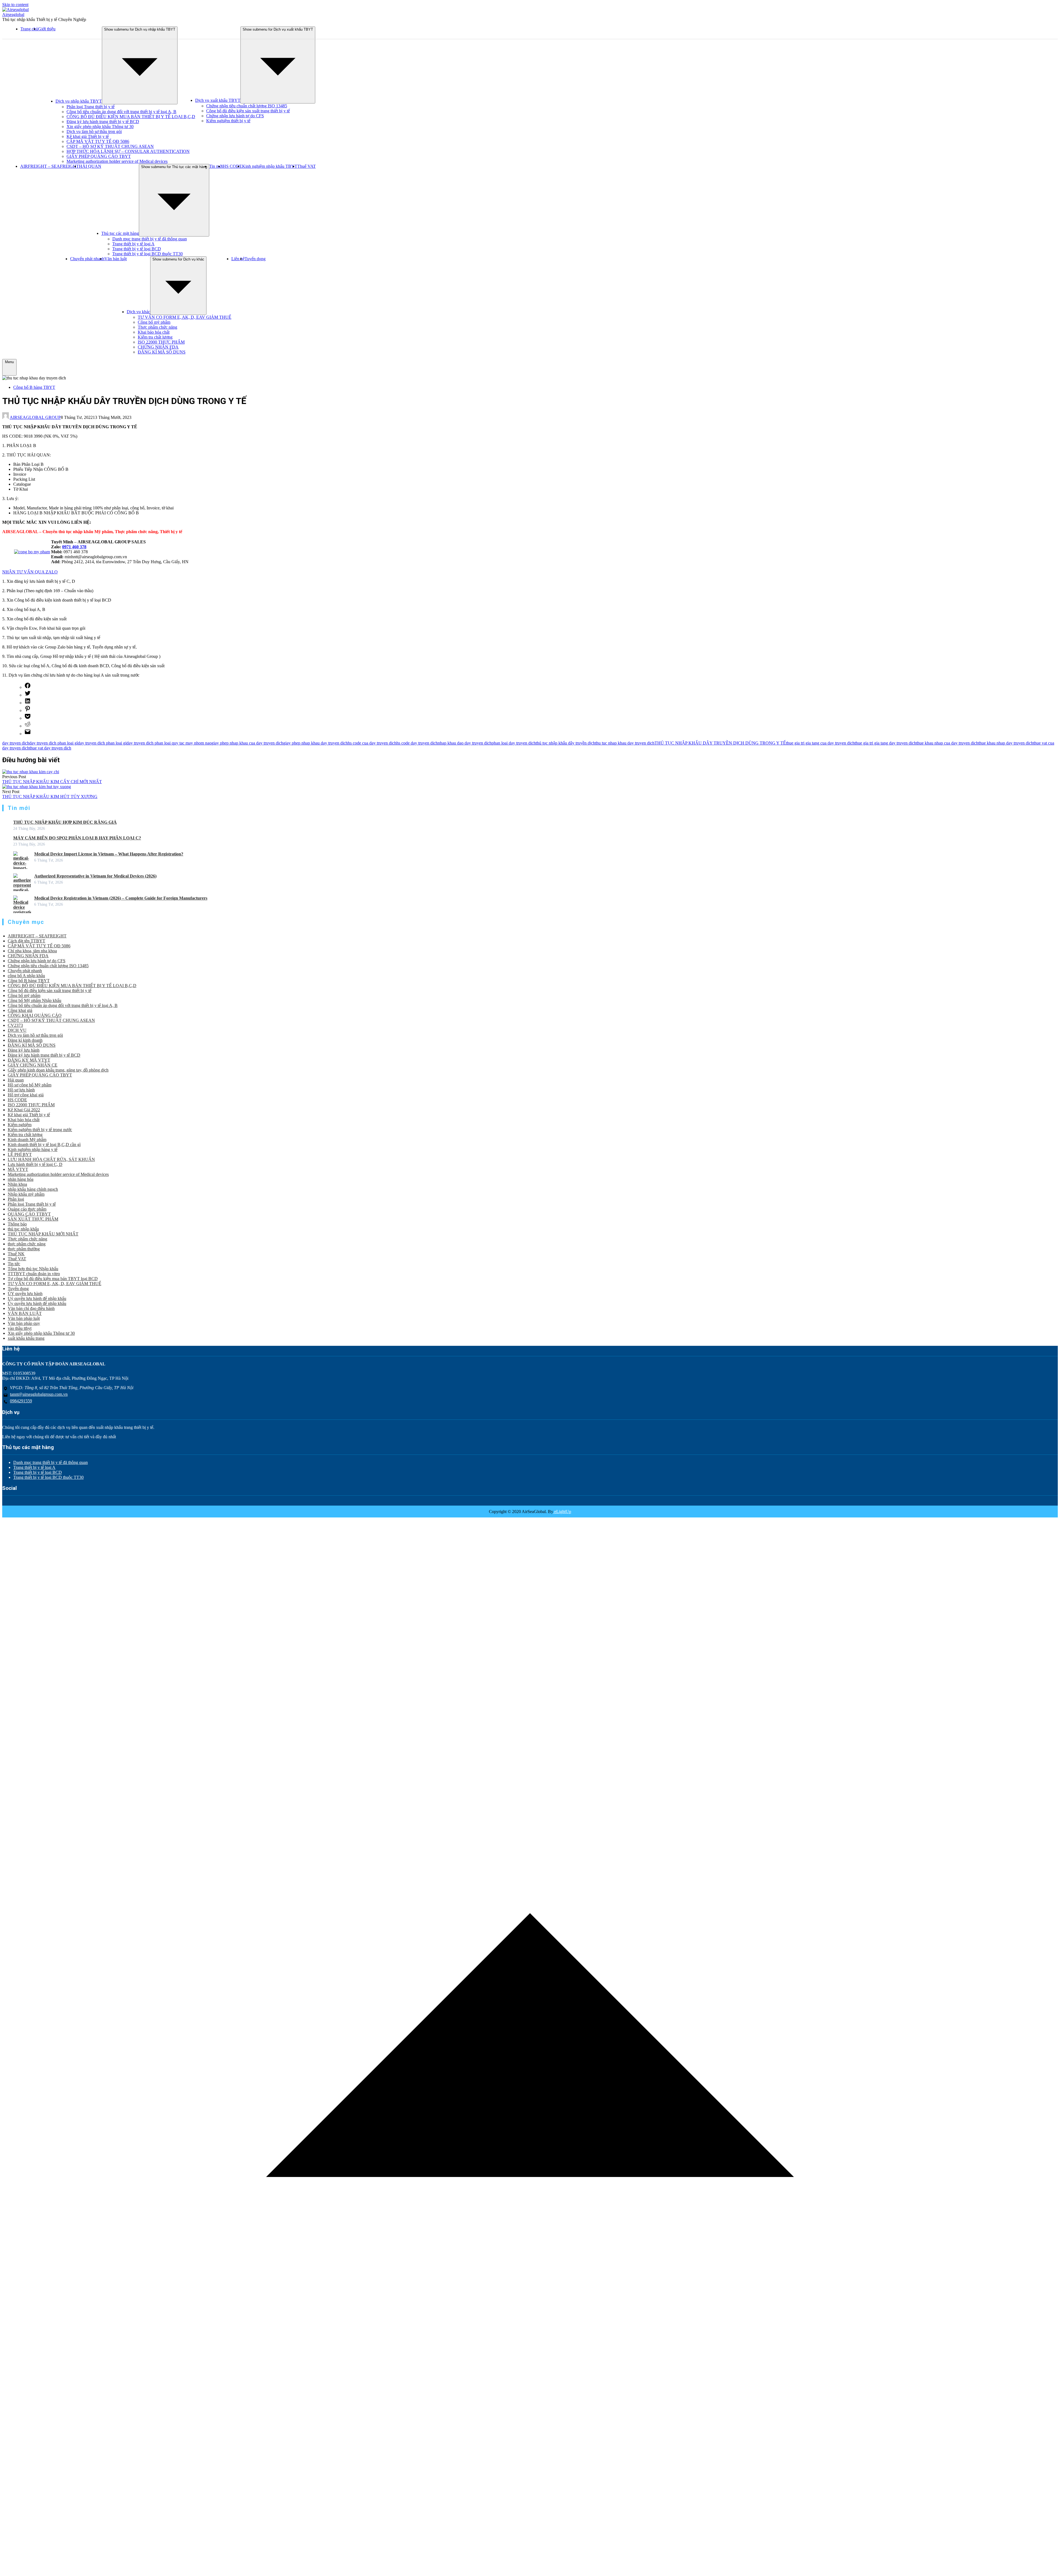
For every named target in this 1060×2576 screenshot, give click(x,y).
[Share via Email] (28, 734)
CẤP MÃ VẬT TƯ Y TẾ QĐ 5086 (98, 141)
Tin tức (14, 1264)
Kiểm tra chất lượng (155, 337)
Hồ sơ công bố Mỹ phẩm (30, 1085)
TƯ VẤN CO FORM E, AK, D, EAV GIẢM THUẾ (185, 317)
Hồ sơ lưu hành (21, 1090)
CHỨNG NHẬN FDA (158, 347)
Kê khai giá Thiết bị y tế (88, 136)
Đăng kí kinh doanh (25, 1040)
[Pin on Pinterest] (28, 710)
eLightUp (562, 1512)
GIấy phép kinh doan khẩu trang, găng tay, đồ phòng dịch (58, 1070)
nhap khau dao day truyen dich (465, 743)
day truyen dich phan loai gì (54, 743)
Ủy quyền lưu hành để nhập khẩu (37, 1303)
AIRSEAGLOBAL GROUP (35, 417)
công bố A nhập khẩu (26, 976)
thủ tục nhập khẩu (23, 1229)
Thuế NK (16, 1254)
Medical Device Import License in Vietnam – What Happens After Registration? (109, 854)
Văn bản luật (116, 259)
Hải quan (16, 1080)
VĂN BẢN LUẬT (25, 1313)
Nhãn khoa (17, 1184)
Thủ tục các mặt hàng (120, 233)
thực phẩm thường (24, 1249)
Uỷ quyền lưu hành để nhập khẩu (37, 1298)
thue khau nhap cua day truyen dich (947, 743)
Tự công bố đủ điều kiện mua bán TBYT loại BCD (53, 1279)
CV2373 (15, 1025)
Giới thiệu (47, 29)
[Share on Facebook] (28, 687)
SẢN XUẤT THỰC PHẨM (33, 1219)
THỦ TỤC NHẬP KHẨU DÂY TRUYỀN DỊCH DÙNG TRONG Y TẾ (720, 743)
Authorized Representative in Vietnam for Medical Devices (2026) (95, 876)
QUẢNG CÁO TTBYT (29, 1214)
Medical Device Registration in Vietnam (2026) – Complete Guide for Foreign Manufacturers (121, 898)
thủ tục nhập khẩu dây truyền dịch (565, 743)
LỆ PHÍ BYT (20, 1154)
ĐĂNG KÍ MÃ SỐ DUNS (162, 352)
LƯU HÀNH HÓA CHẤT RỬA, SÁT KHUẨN (51, 1159)
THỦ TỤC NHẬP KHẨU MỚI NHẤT (43, 1234)
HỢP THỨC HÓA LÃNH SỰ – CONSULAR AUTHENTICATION (128, 151)
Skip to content (15, 5)
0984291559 (21, 1401)
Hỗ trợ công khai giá (26, 1095)
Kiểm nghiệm (20, 1125)
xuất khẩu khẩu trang (26, 1338)
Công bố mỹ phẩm (154, 322)
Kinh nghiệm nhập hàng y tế (33, 1149)
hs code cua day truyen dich (372, 743)
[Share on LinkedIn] (28, 703)
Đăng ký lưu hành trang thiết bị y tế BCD (103, 122)
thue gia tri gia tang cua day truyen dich (820, 743)
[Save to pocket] (28, 718)
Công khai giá (20, 1010)
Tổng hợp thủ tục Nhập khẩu (33, 1269)
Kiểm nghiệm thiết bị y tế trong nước (40, 1130)
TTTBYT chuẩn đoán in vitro (34, 1274)
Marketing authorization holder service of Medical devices (117, 161)
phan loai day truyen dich (514, 743)
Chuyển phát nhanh (87, 259)
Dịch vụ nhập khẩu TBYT (79, 101)
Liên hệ (238, 259)
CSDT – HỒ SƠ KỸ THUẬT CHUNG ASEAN (110, 146)
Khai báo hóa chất (154, 332)
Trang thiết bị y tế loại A (133, 244)
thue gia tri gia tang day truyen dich (885, 743)
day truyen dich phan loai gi (102, 743)
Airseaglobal (13, 14)
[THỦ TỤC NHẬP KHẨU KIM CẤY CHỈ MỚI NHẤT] (31, 772)
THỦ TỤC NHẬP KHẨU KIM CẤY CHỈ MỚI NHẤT (52, 782)
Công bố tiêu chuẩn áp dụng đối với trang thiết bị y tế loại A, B (121, 112)
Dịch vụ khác (138, 312)
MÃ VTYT (18, 1169)
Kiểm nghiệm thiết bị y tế (228, 121)
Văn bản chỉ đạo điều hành (31, 1308)
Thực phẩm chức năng (157, 327)
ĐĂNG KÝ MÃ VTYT (29, 1060)
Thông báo (17, 1224)
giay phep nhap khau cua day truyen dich (247, 743)
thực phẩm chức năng (27, 1244)
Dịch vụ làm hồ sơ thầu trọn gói (94, 131)
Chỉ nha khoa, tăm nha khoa (32, 951)
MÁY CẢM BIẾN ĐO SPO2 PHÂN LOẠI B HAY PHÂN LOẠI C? (77, 838)
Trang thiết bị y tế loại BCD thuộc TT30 (148, 254)
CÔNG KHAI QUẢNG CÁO (35, 1015)
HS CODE (232, 166)
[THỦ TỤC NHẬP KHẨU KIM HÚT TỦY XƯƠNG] (37, 787)
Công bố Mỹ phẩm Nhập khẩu (35, 1000)
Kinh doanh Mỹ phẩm (27, 1140)
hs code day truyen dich (417, 743)
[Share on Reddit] (28, 726)
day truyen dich (16, 743)
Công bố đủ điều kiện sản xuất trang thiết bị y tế (248, 111)
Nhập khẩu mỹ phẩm (26, 1194)
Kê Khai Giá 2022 (24, 1110)
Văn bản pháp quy (24, 1323)
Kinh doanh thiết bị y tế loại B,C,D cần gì (44, 1145)
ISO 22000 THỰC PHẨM (161, 342)
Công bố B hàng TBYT (34, 387)
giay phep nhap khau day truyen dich (316, 743)
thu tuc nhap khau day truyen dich (625, 743)
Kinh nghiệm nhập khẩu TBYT (270, 166)
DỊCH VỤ (17, 1030)
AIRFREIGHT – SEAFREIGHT (50, 166)
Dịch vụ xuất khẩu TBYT (218, 100)
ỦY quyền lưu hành (25, 1294)
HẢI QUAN (90, 166)
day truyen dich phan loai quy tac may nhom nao (169, 743)
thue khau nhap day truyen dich (1006, 743)
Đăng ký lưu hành (24, 1050)
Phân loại (16, 1199)
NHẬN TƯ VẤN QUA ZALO (30, 572)
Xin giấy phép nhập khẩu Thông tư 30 (100, 127)
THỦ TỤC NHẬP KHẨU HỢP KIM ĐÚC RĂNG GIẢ (65, 822)
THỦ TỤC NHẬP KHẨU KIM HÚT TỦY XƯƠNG (50, 797)
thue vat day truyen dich (50, 748)
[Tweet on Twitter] (28, 695)
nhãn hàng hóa (21, 1179)
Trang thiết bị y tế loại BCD (137, 249)
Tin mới (216, 166)
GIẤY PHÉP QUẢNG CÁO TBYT (99, 156)
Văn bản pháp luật (24, 1318)
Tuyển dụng (255, 259)
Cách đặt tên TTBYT (26, 941)
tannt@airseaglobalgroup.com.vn (39, 1394)
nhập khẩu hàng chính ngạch (33, 1189)
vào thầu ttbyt (20, 1328)
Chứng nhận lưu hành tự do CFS (235, 116)
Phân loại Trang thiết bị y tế (91, 107)
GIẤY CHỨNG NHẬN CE (33, 1065)
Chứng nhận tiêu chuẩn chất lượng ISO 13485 (247, 106)
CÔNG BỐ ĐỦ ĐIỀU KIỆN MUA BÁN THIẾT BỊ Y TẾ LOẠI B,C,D (131, 117)
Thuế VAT (307, 166)
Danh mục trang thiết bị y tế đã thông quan (150, 239)
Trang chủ (29, 29)
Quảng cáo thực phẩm (27, 1209)
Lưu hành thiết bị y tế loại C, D (35, 1164)
